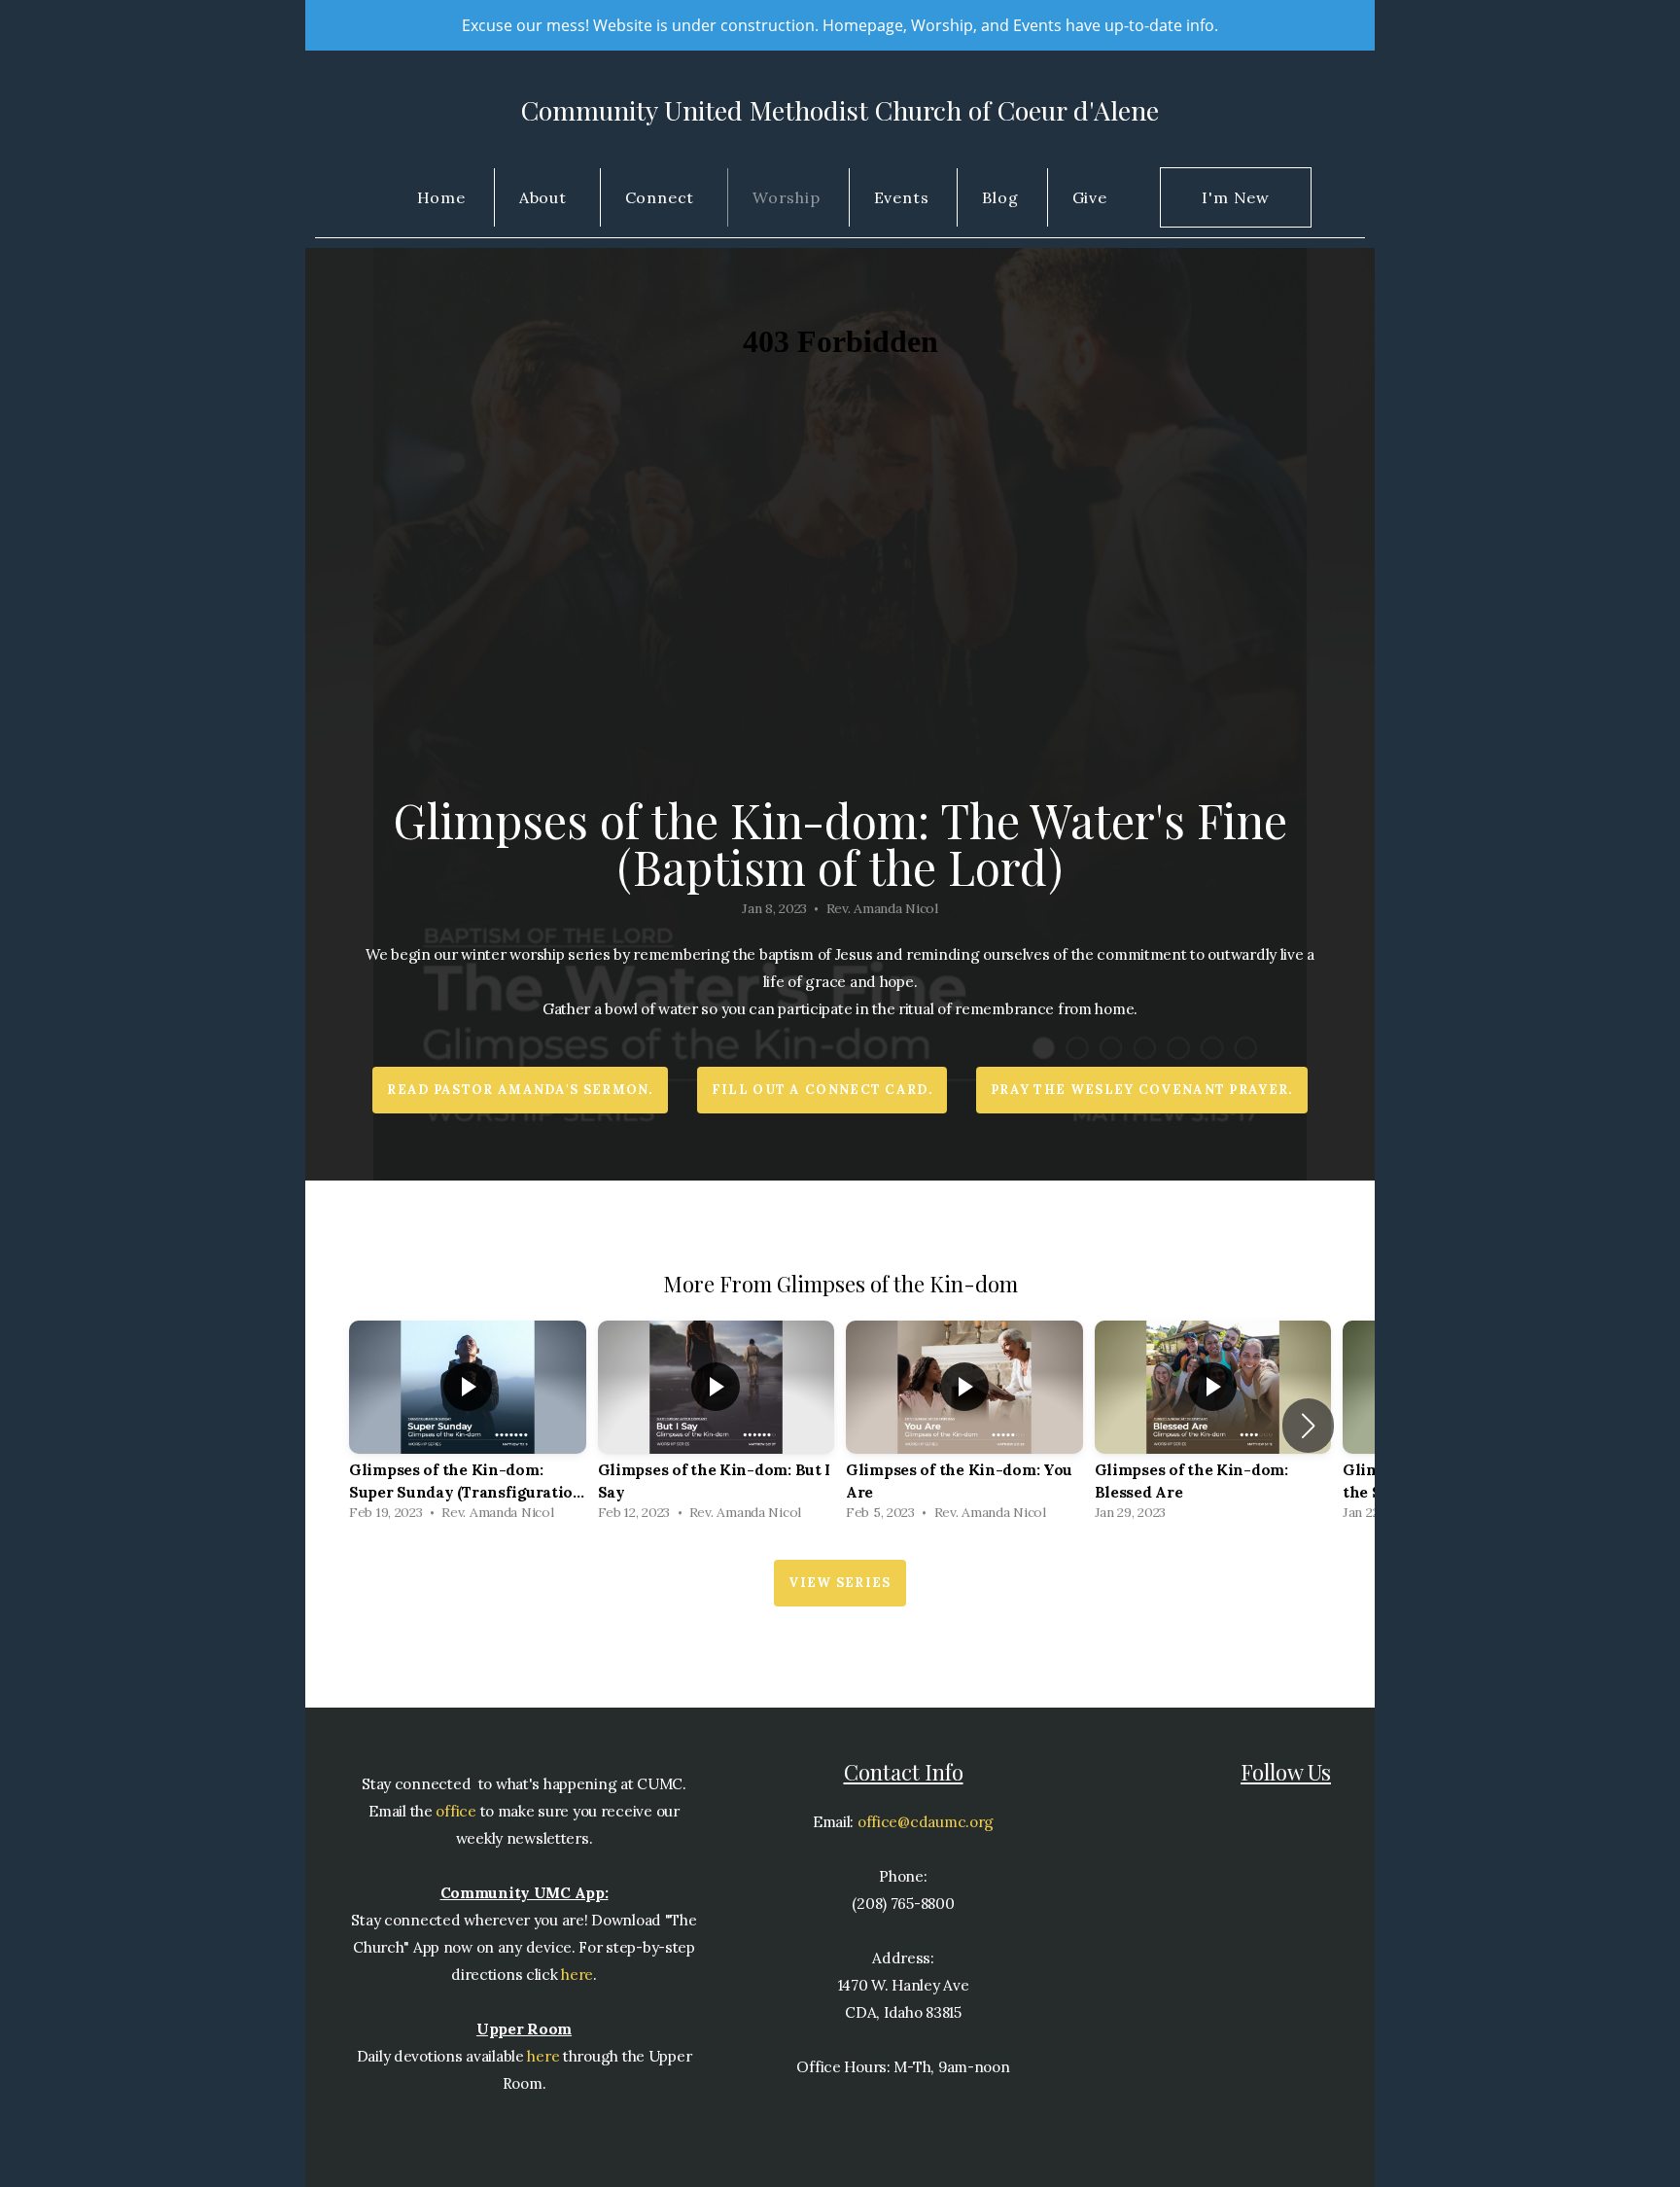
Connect (662, 197)
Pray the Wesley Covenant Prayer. (1142, 1090)
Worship (787, 197)
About (545, 197)
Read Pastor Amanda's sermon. (520, 1090)
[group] (468, 1426)
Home (441, 197)
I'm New (1236, 197)
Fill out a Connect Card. (822, 1090)
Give (1090, 197)
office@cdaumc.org (926, 1822)
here (577, 1975)
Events (902, 197)
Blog (1000, 197)
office (455, 1811)
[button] (1308, 1426)
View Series (840, 1583)
